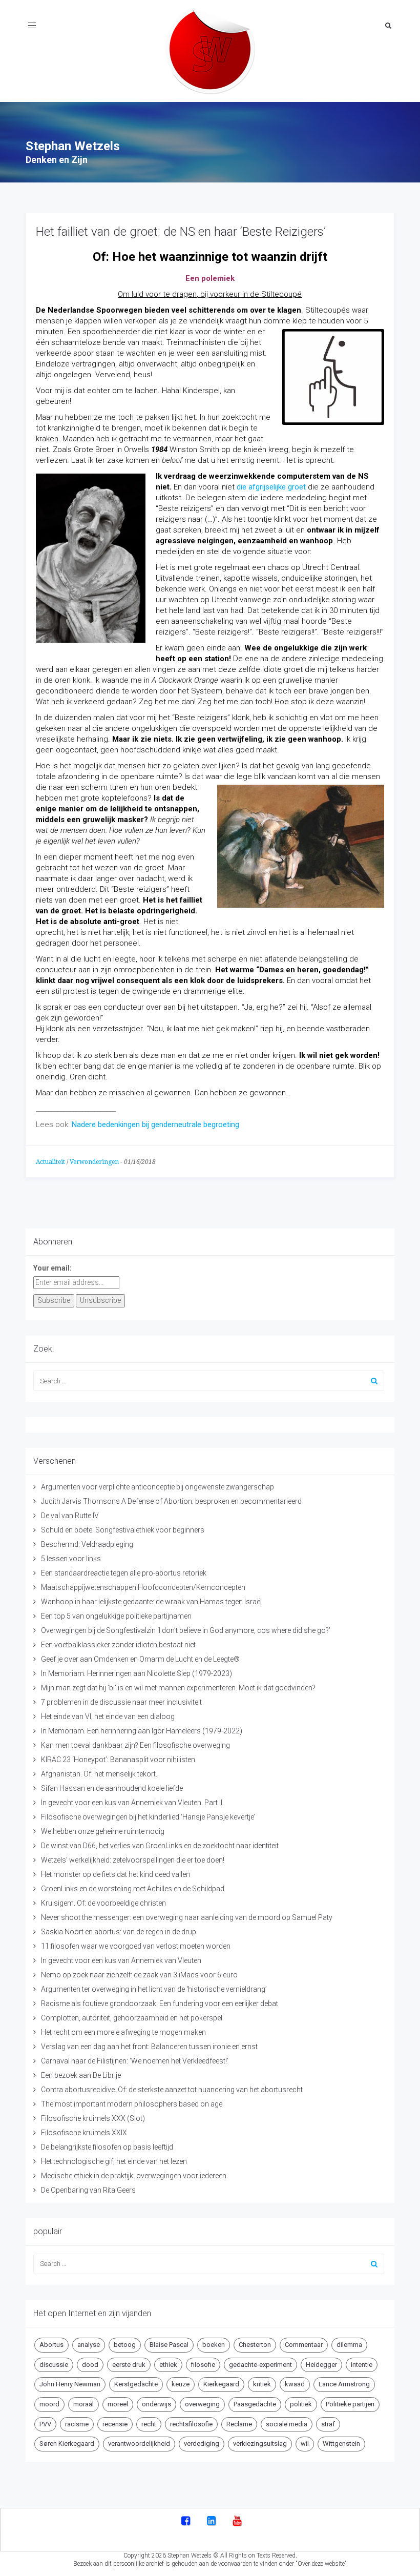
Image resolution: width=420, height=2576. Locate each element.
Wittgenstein (341, 2444)
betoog (125, 2345)
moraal (83, 2404)
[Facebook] (186, 2522)
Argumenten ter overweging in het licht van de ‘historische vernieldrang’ (154, 1989)
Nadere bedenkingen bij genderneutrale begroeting (154, 1125)
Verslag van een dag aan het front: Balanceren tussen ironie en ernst (149, 2047)
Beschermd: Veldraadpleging (87, 1544)
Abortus (51, 2345)
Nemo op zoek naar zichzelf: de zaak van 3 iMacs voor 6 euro (139, 1975)
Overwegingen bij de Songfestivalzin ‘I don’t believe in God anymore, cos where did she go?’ (186, 1630)
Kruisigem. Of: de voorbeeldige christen (103, 1903)
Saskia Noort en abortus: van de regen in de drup (119, 1932)
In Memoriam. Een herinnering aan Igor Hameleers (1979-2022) (142, 1731)
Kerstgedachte (136, 2384)
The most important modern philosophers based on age (132, 2104)
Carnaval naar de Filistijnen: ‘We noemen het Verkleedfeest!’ (135, 2061)
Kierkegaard (221, 2384)
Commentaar (304, 2345)
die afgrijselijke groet (271, 487)
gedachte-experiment (260, 2365)
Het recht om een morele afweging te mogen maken (123, 2032)
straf (328, 2424)
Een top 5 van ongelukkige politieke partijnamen (116, 1616)
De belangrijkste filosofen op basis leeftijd (107, 2147)
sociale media (287, 2424)
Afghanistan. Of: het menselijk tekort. (99, 1774)
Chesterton (255, 2345)
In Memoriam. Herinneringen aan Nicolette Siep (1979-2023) (136, 1673)
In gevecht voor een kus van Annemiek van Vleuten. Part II (132, 1803)
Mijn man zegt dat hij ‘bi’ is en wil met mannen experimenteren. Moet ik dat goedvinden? (178, 1688)
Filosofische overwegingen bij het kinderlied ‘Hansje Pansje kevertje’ (148, 1817)
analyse (89, 2345)
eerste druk (129, 2365)
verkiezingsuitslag (260, 2444)
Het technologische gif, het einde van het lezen (114, 2161)
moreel (118, 2404)
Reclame (239, 2424)
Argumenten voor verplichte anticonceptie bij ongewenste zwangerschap (157, 1487)
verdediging (202, 2444)
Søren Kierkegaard (67, 2444)
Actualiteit (50, 1162)
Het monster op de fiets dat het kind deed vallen (115, 1874)
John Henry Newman (70, 2384)
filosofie (203, 2365)
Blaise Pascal (169, 2345)
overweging (202, 2404)
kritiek (262, 2384)
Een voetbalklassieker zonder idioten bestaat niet (118, 1645)
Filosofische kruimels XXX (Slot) (93, 2118)
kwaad (295, 2384)
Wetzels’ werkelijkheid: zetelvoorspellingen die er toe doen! (133, 1860)
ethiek (168, 2365)
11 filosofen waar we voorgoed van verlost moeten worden (136, 1946)
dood (90, 2365)
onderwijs (156, 2404)
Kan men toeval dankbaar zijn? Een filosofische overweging (135, 1745)
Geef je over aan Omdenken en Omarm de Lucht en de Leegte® (140, 1659)
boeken (214, 2345)
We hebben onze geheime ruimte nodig (103, 1831)
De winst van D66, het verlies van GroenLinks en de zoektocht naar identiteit (160, 1846)
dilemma (349, 2345)
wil (305, 2444)
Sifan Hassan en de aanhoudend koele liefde (112, 1788)
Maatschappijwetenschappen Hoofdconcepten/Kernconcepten (143, 1587)
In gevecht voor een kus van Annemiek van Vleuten (121, 1960)
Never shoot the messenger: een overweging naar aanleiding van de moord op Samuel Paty (187, 1917)
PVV (45, 2424)
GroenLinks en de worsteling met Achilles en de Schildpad (133, 1889)
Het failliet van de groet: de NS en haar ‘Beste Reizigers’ (181, 232)
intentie (362, 2365)
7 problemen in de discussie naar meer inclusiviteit (121, 1702)
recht (149, 2424)
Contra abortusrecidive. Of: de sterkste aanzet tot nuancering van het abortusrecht (172, 2090)
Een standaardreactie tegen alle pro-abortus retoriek (124, 1573)
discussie (54, 2365)
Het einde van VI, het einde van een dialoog (108, 1716)
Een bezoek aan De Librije (81, 2075)
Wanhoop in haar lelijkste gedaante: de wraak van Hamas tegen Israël (151, 1602)
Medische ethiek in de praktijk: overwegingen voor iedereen (134, 2176)
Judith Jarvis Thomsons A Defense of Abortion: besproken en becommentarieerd (171, 1501)
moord (49, 2404)
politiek (301, 2404)
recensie (115, 2424)
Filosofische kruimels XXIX (84, 2133)
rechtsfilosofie (191, 2424)
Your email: (52, 1268)
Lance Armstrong (344, 2384)
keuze (181, 2384)
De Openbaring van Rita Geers (88, 2190)
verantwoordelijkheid (139, 2444)
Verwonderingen (94, 1162)
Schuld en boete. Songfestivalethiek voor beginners (123, 1530)
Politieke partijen (350, 2404)
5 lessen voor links (71, 1559)
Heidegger (321, 2365)
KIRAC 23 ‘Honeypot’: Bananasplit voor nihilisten (118, 1760)
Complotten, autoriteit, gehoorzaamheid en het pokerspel (132, 2018)
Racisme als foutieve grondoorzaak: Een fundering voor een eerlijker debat (160, 2003)
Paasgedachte (255, 2404)
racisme (77, 2424)
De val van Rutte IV (70, 1516)
